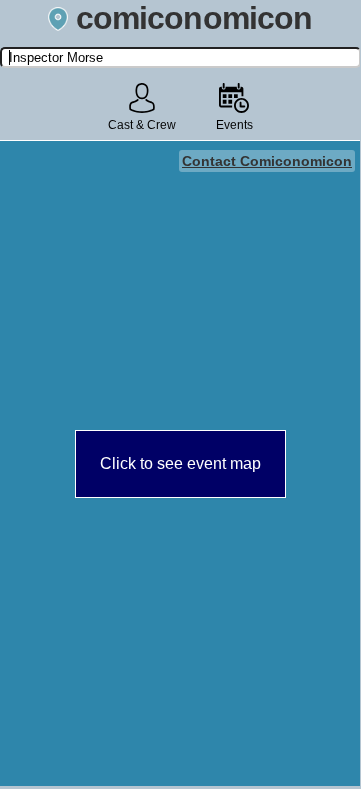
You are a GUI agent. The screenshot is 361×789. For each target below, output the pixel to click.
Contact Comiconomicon (267, 161)
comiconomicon (194, 18)
